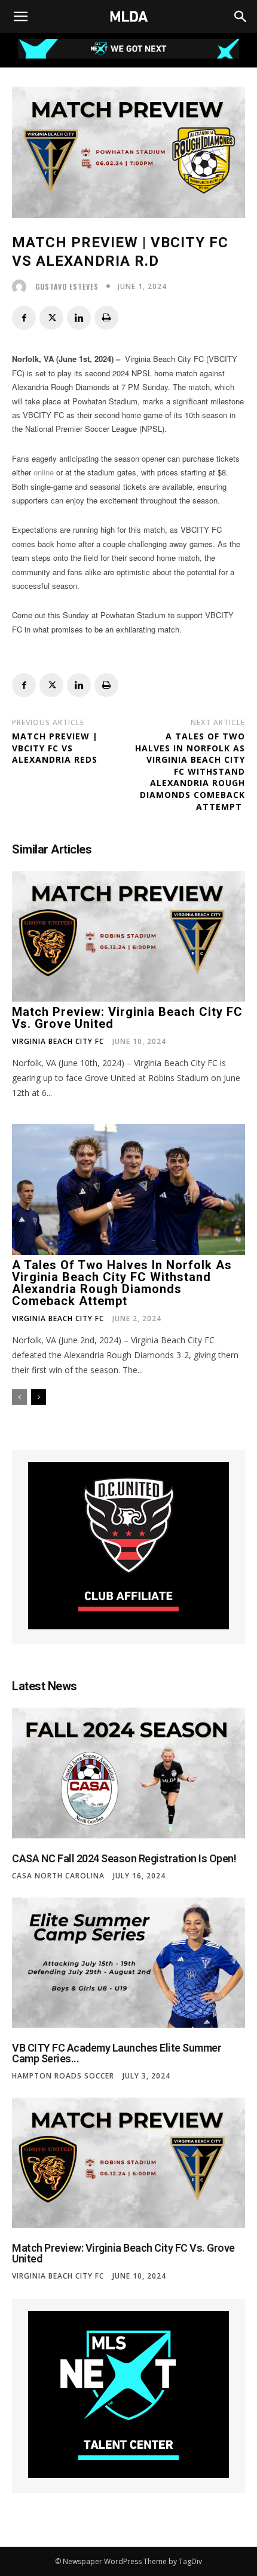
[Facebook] (24, 318)
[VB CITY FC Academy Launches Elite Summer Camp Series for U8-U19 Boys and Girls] (128, 1963)
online (44, 472)
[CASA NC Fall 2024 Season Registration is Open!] (128, 1773)
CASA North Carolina (58, 1876)
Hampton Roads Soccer (63, 2076)
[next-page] (39, 1397)
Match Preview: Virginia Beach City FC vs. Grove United (127, 1018)
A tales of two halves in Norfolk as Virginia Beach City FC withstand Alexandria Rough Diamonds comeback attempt (190, 771)
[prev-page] (19, 1397)
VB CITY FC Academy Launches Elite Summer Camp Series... (117, 2053)
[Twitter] (51, 318)
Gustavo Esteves (67, 287)
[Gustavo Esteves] (22, 287)
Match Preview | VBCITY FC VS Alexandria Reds (55, 748)
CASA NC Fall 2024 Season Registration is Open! (124, 1858)
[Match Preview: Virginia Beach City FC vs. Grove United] (128, 936)
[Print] (106, 318)
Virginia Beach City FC (58, 1042)
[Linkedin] (79, 318)
